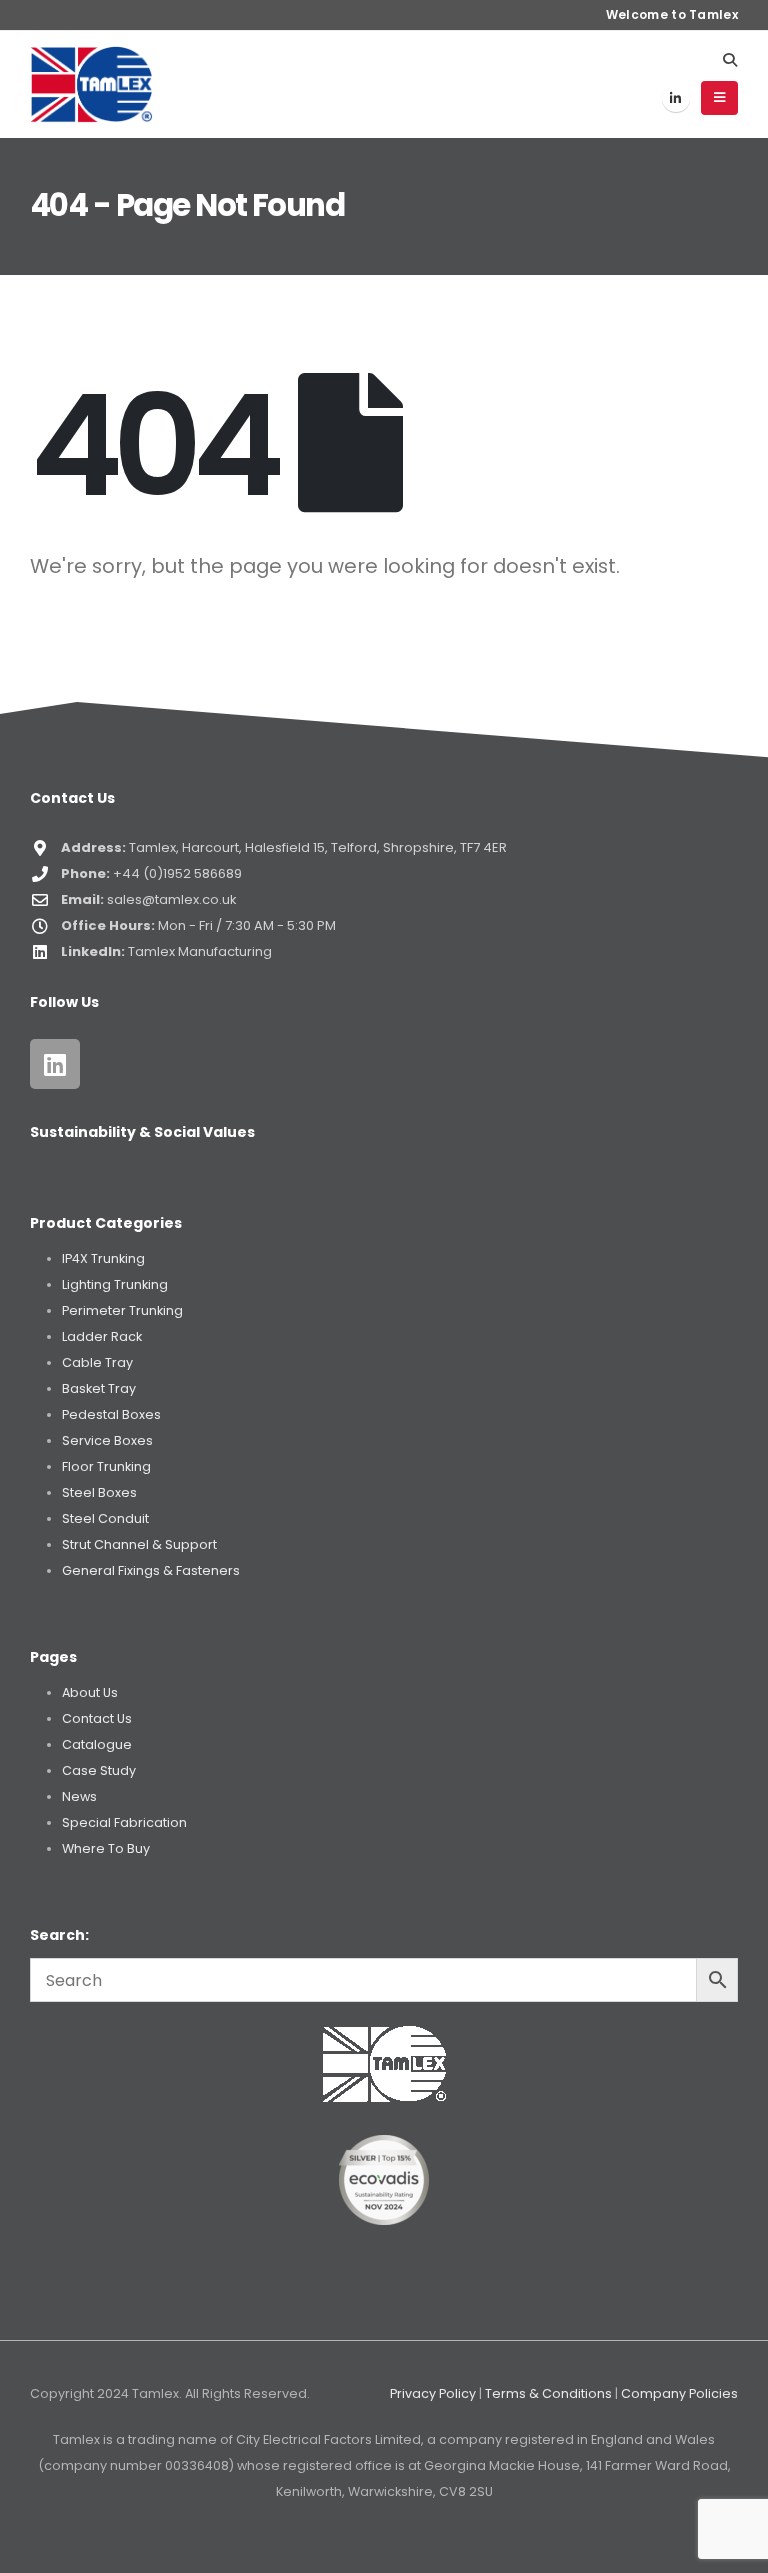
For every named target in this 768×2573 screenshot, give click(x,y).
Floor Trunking (106, 1466)
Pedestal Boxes (111, 1414)
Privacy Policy (433, 2393)
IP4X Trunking (103, 1258)
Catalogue (97, 1744)
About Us (90, 1692)
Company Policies (679, 2393)
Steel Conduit (105, 1518)
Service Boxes (107, 1440)
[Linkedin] (55, 1064)
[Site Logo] (91, 84)
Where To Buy (106, 1848)
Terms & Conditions (548, 2393)
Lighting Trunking (115, 1284)
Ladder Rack (102, 1336)
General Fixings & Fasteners (151, 1570)
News (79, 1796)
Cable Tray (97, 1362)
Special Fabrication (124, 1822)
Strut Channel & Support (139, 1544)
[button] (729, 60)
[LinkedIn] (676, 98)
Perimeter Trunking (122, 1310)
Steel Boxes (99, 1492)
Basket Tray (99, 1388)
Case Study (99, 1770)
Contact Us (97, 1718)
